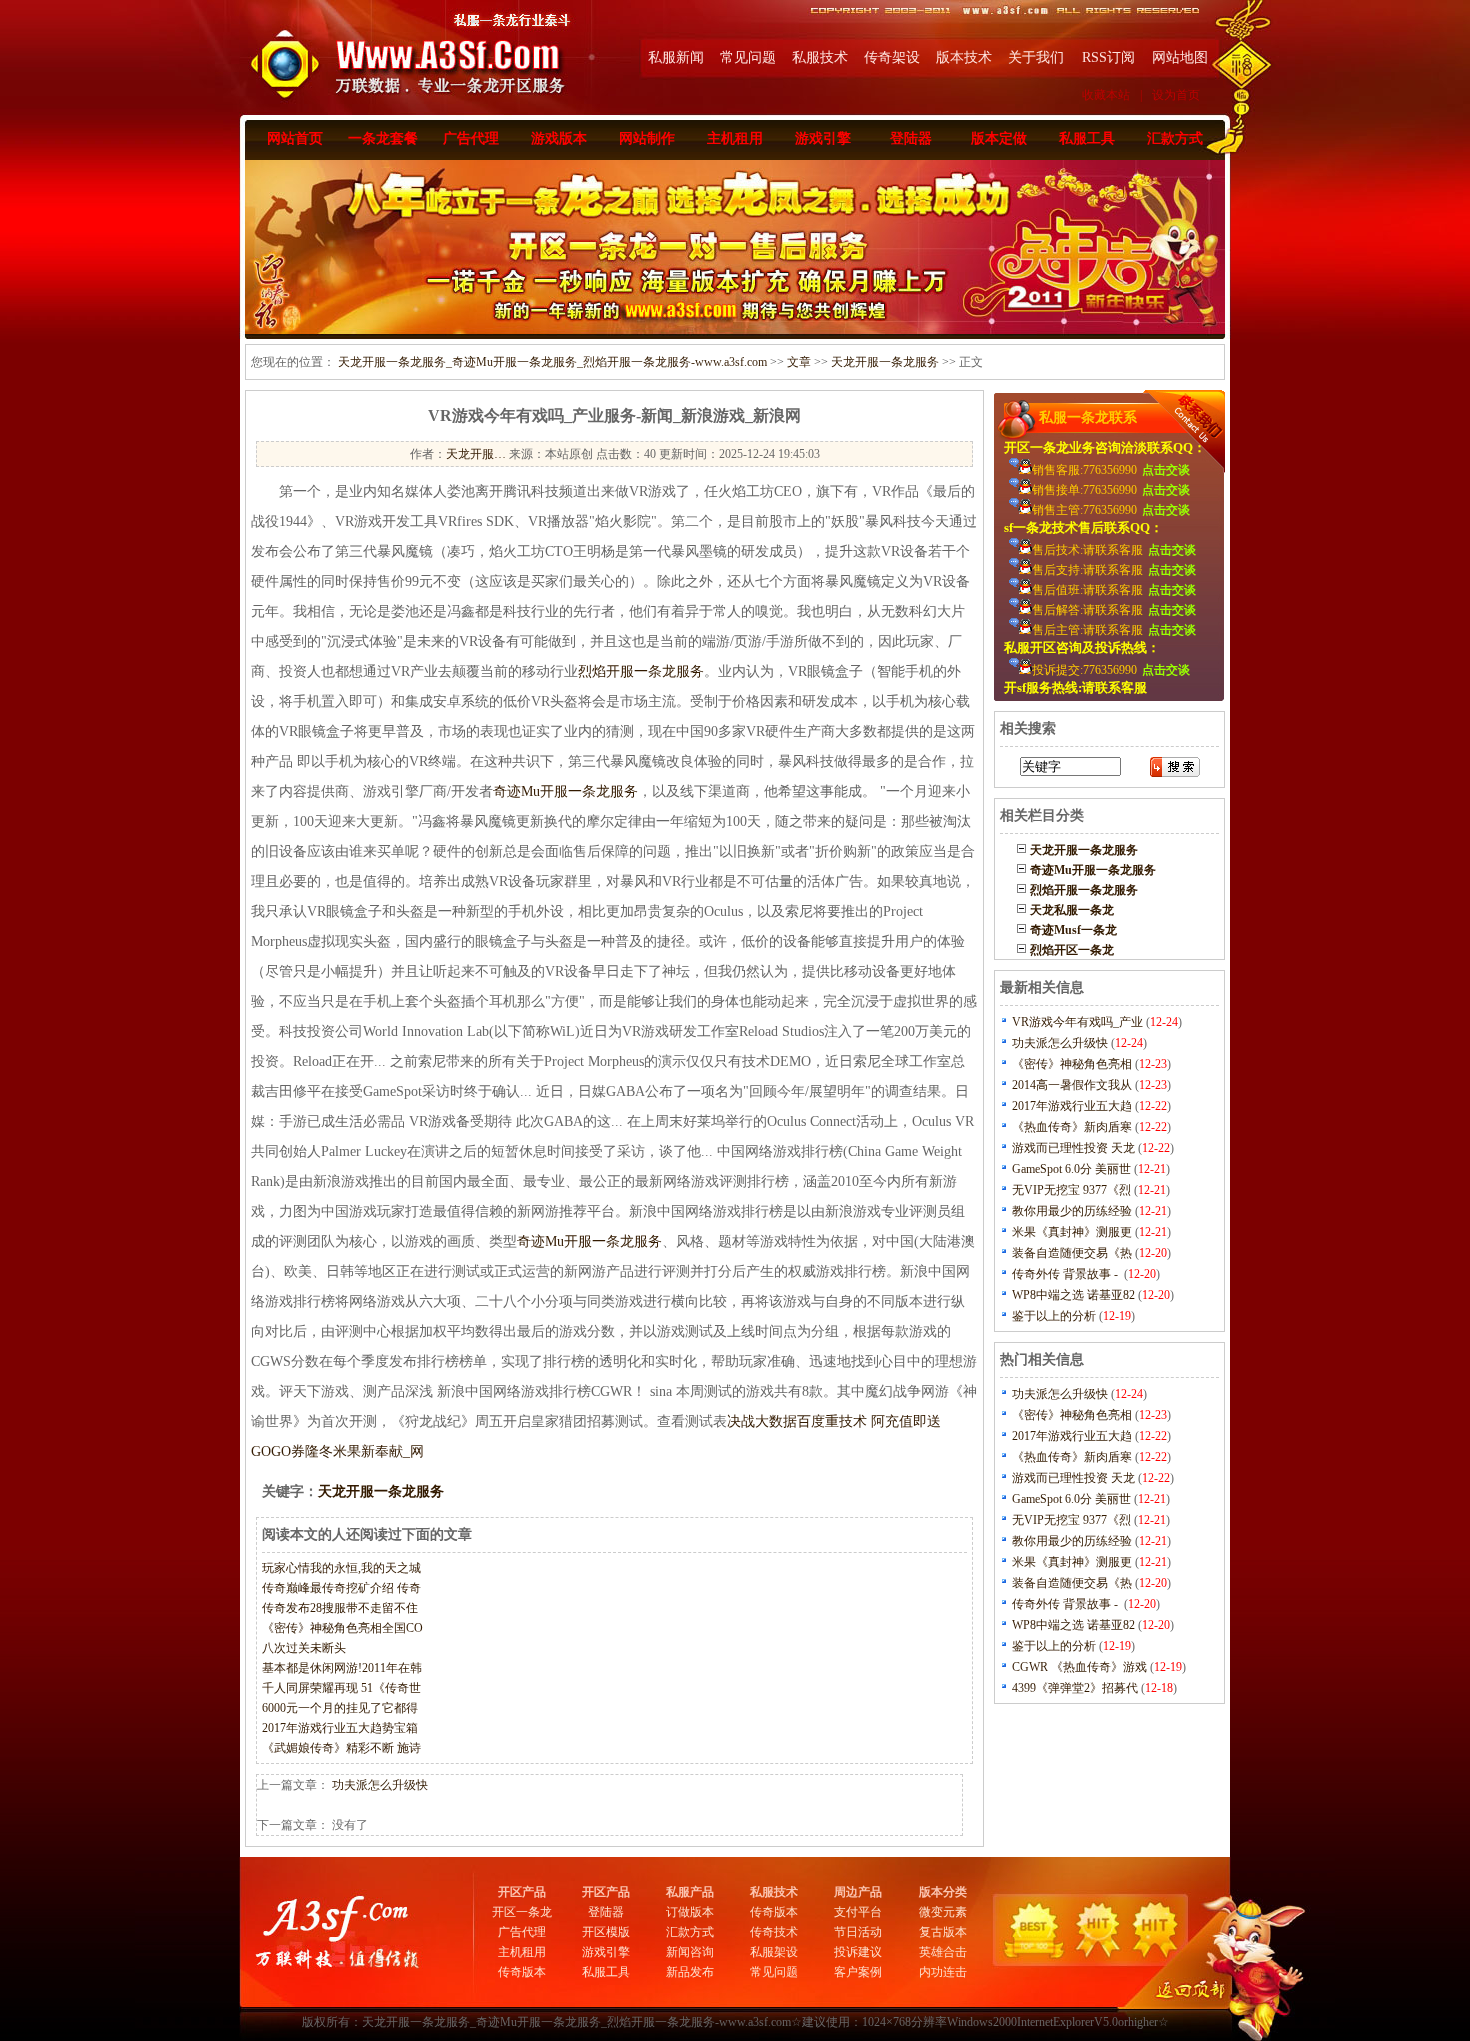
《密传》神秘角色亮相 (1072, 1064)
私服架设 (774, 1952)
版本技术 (964, 57)
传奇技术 (774, 1932)
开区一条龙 (522, 1912)
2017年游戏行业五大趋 (1072, 1106)
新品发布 (690, 1972)
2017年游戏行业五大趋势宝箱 (340, 1728)
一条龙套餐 (383, 138)
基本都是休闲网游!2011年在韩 (342, 1668)
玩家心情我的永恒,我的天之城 (341, 1568)
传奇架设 (892, 57)
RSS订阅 (1108, 57)
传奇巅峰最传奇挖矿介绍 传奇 (341, 1588)
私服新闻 (676, 57)
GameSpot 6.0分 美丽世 (1071, 1169)
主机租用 (735, 138)
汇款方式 (1175, 138)
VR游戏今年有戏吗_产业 (1077, 1022)
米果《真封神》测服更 (1072, 1232)
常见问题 (748, 57)
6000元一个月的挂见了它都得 (340, 1708)
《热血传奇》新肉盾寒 (1072, 1127)
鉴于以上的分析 (1054, 1316)
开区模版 (606, 1932)
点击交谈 (1166, 470)
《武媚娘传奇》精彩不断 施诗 (341, 1748)
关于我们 (1036, 57)
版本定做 (999, 138)
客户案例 (858, 1972)
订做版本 (690, 1912)
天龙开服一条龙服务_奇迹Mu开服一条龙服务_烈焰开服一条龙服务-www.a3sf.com (552, 362)
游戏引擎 (823, 138)
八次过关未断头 (304, 1648)
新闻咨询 (690, 1952)
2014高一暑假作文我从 (1072, 1085)
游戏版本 (559, 138)
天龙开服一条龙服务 (885, 362)
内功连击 (943, 1972)
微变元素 (943, 1912)
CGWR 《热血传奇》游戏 (1079, 1667)
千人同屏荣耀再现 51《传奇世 (341, 1688)
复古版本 (943, 1932)
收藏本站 (1106, 95)
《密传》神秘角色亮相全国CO (342, 1628)
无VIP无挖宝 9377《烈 (1071, 1190)
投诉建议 (858, 1952)
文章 (799, 362)
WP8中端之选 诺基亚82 (1073, 1295)
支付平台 (858, 1912)
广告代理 (471, 138)
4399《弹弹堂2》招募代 (1075, 1688)
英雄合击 (943, 1952)
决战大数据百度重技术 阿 (806, 1421)
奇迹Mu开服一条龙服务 (565, 791)
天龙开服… (476, 454)
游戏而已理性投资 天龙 (1073, 1148)
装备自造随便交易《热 (1072, 1253)
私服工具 (1087, 138)
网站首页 (295, 138)
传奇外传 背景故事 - (1066, 1274)
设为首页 (1176, 95)
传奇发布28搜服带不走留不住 (340, 1608)
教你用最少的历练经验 (1072, 1211)
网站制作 (647, 138)
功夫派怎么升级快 (380, 1785)
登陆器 (911, 138)
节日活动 (858, 1932)
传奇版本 (522, 1972)
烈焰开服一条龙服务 (641, 671)
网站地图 (1180, 57)
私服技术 (820, 57)
